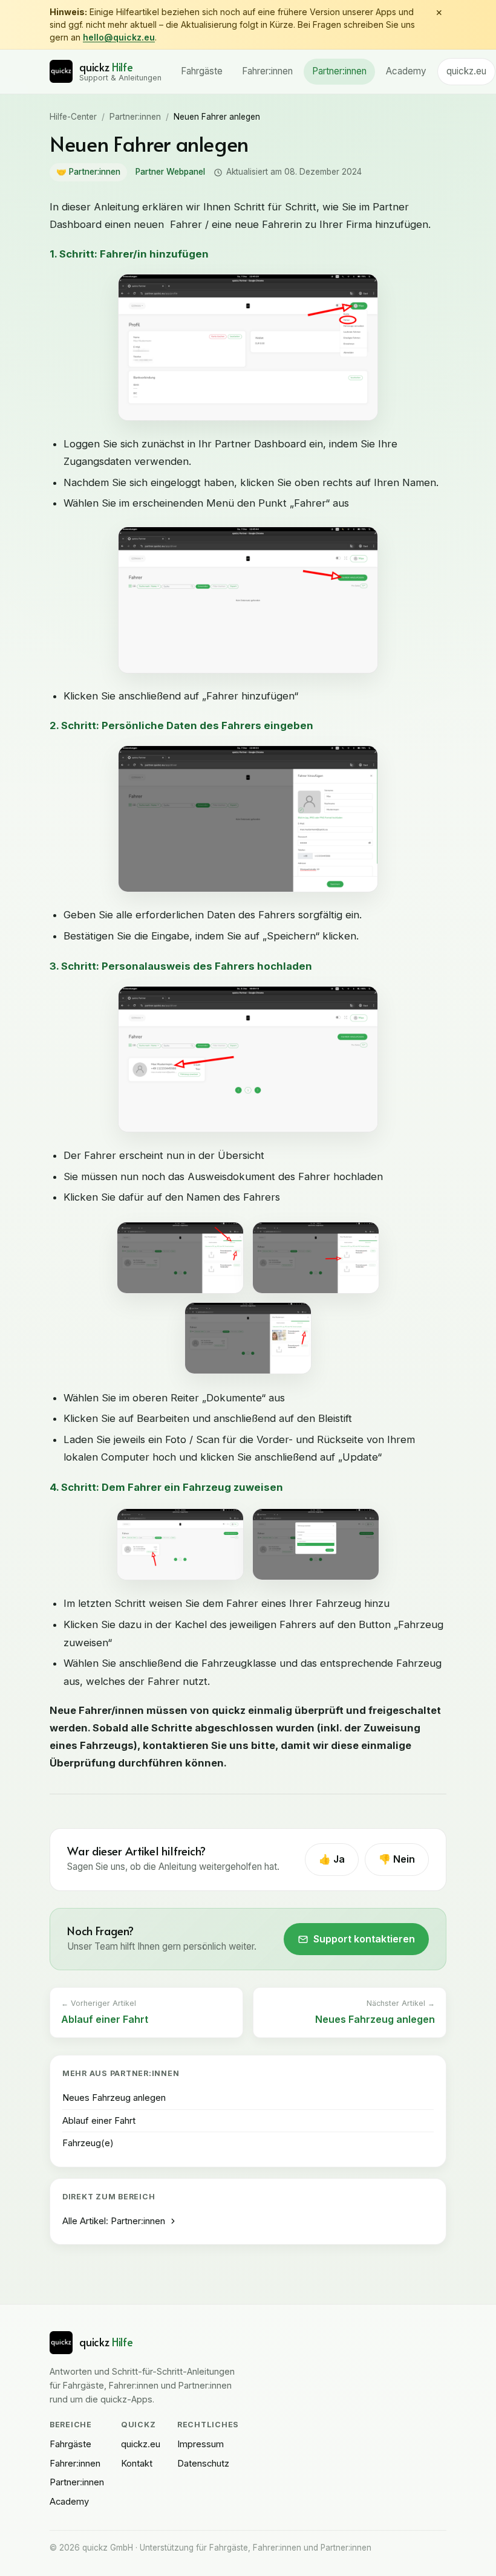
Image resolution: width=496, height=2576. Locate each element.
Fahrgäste (202, 71)
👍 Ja (332, 1859)
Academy (406, 71)
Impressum (201, 2444)
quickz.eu (466, 71)
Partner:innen (339, 71)
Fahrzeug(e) (88, 2143)
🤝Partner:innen (88, 172)
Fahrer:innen (267, 71)
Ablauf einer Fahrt (99, 2121)
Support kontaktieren (364, 1939)
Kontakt (137, 2464)
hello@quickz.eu (119, 37)
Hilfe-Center (73, 117)
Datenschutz (203, 2464)
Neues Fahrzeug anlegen (114, 2098)
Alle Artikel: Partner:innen (114, 2221)
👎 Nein (397, 1859)
